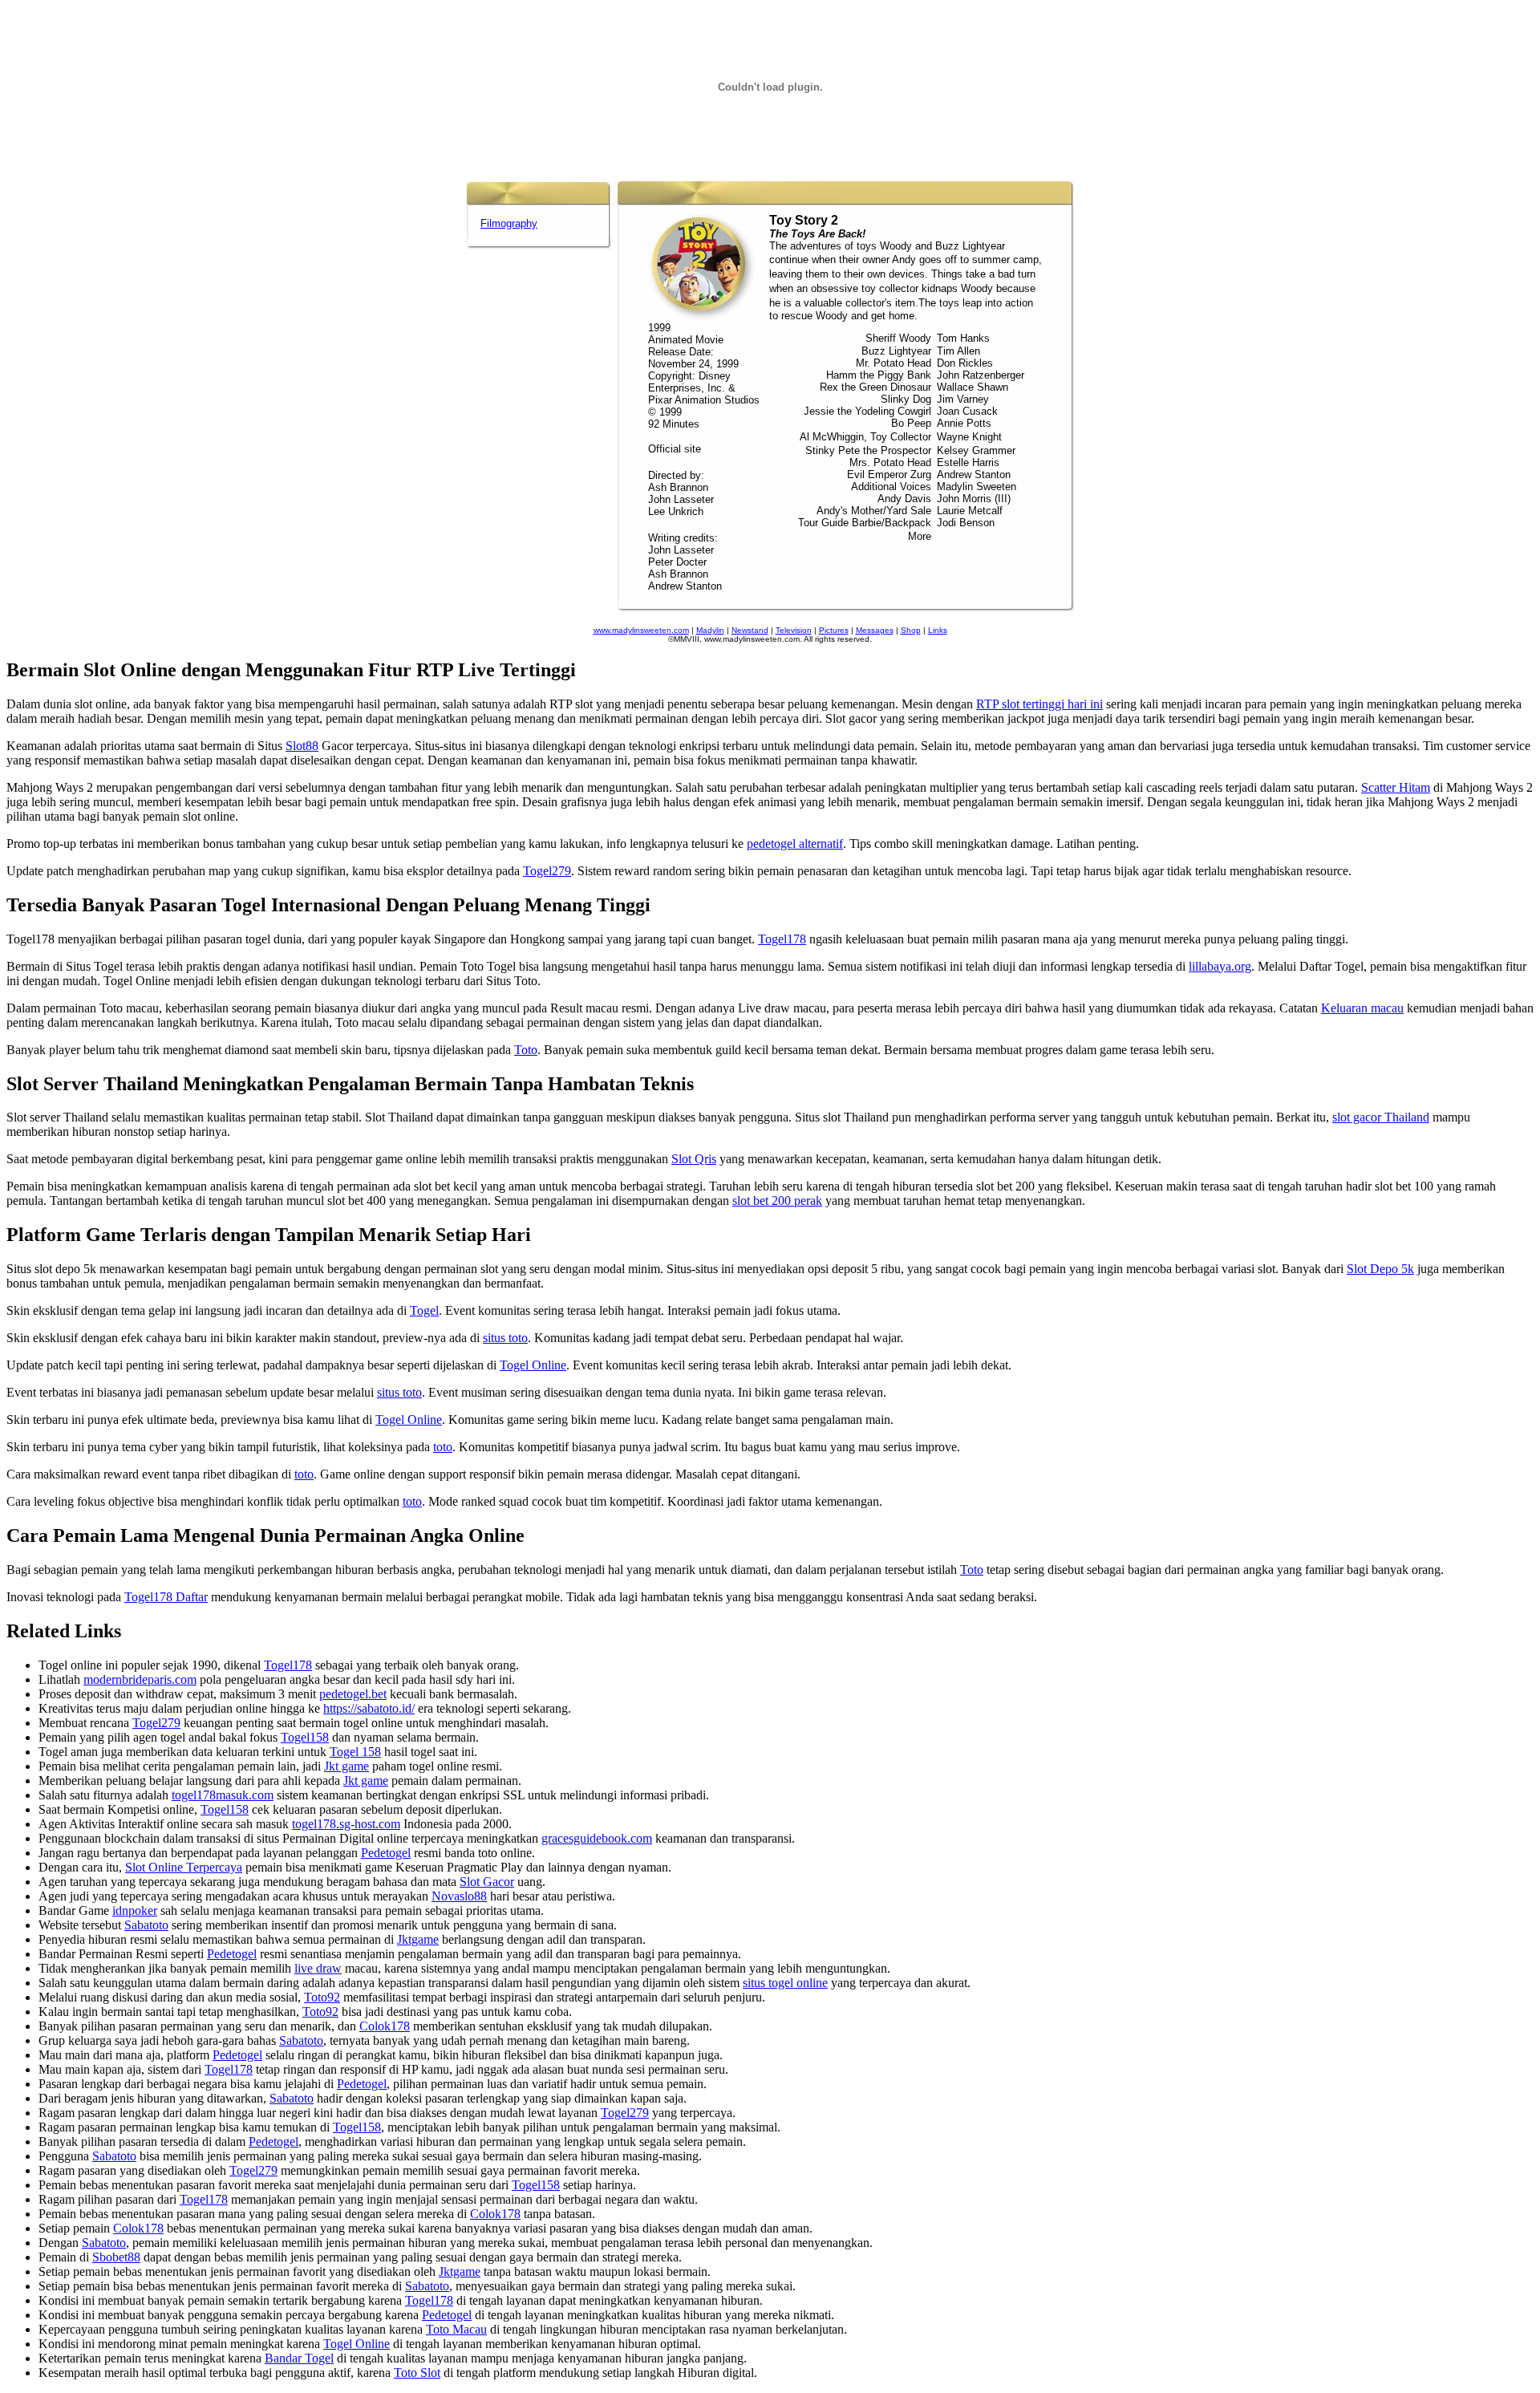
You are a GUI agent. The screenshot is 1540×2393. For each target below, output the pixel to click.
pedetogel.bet (353, 1694)
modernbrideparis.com (140, 1679)
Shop (911, 630)
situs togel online (785, 1983)
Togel (424, 1310)
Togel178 (782, 939)
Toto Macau (456, 2329)
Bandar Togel (299, 2358)
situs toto (505, 1338)
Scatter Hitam (1396, 787)
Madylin (710, 630)
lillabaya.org (1220, 966)
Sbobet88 (116, 2257)
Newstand (750, 630)
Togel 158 (355, 1752)
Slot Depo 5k (1380, 1269)
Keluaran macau (1362, 1008)
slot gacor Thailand (1381, 1117)
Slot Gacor (487, 1882)
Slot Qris (694, 1159)
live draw (318, 1968)
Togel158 (305, 1737)
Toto (526, 1050)
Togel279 (547, 871)
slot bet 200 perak (777, 1201)
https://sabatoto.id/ (369, 1708)
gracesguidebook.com (597, 1838)
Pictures (834, 630)
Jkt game (346, 1766)
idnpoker (135, 1910)
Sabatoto (146, 1925)
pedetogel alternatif (795, 844)
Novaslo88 (459, 1896)
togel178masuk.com (223, 1795)
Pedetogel (386, 1853)
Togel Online (533, 1365)
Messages (875, 630)
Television (794, 630)
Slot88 (302, 746)
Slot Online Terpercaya (184, 1867)
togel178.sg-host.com (346, 1824)
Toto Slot (417, 2373)
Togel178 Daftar (166, 1597)
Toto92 (322, 1997)
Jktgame (418, 1939)
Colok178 (385, 2026)
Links (938, 630)
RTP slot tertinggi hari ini (1039, 704)
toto (443, 1447)
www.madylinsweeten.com (641, 630)
